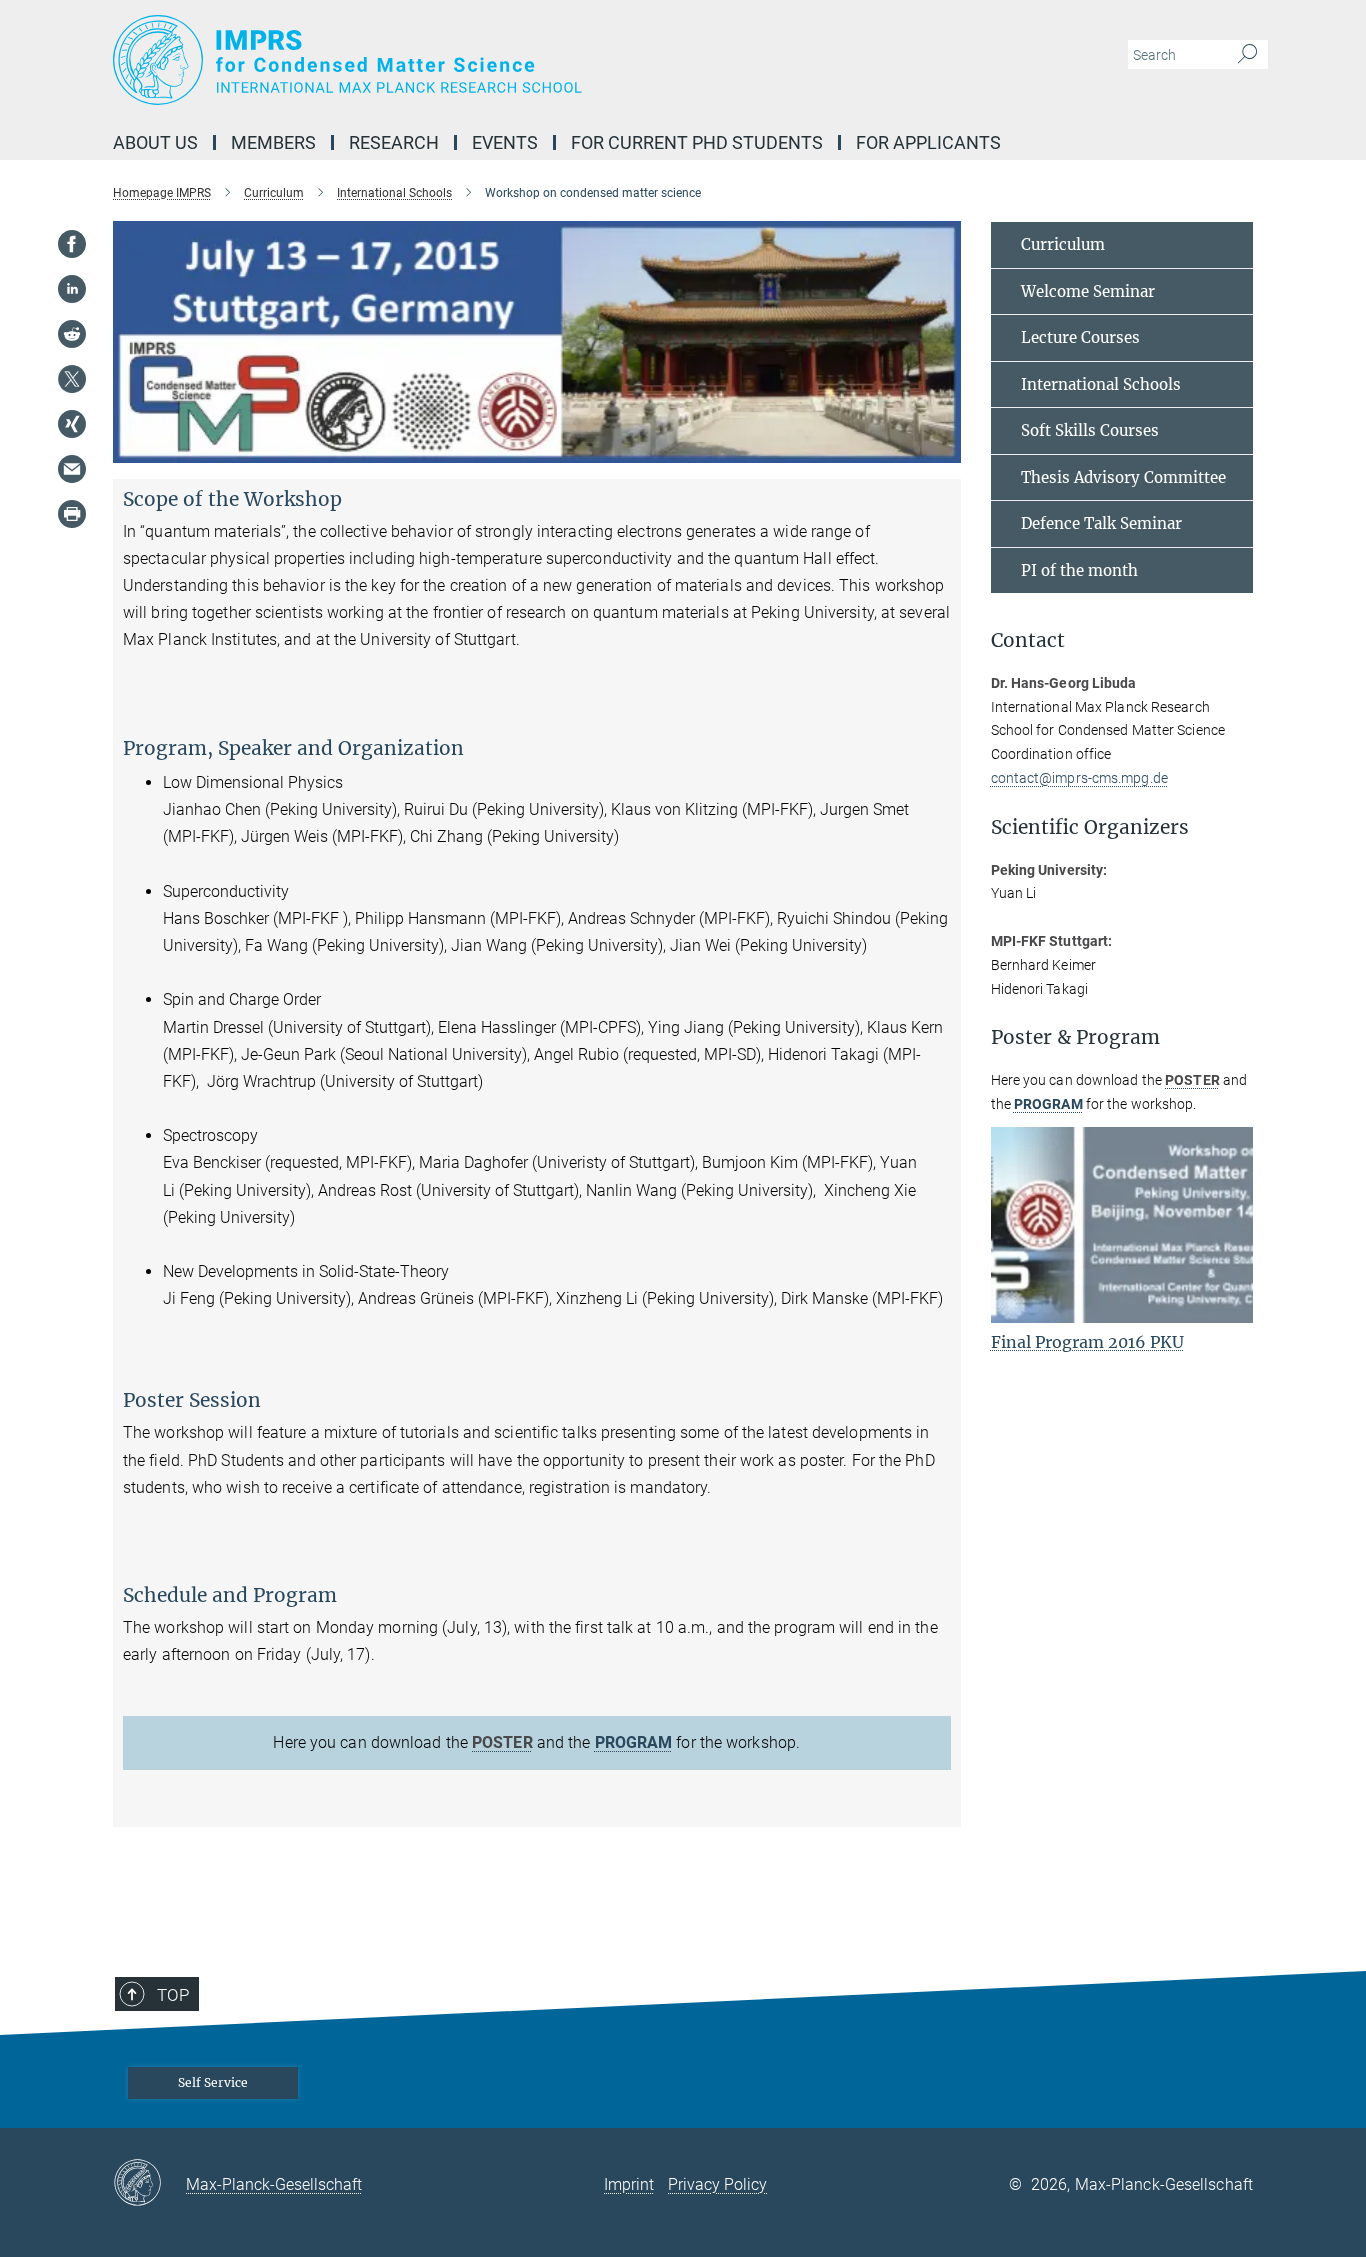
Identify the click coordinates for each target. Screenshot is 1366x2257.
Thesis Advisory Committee (1123, 477)
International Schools (1101, 384)
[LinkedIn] (72, 289)
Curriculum (1063, 244)
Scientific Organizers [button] (1090, 827)
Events (505, 142)
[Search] (1247, 55)
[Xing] (72, 424)
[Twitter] (72, 379)
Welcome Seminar (1088, 291)
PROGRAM (634, 1742)
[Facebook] (72, 244)
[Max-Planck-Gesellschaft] (149, 2184)
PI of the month (1079, 570)
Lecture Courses (1080, 337)
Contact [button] (1028, 640)
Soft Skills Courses (1090, 430)
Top (173, 1995)
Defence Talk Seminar (1101, 523)
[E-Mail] (72, 469)
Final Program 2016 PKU (1087, 1342)
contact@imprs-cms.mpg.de (1079, 778)
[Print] (72, 514)
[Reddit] (72, 334)
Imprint (629, 2184)
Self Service (213, 2082)
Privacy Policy (717, 2184)
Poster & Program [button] (1075, 1037)
